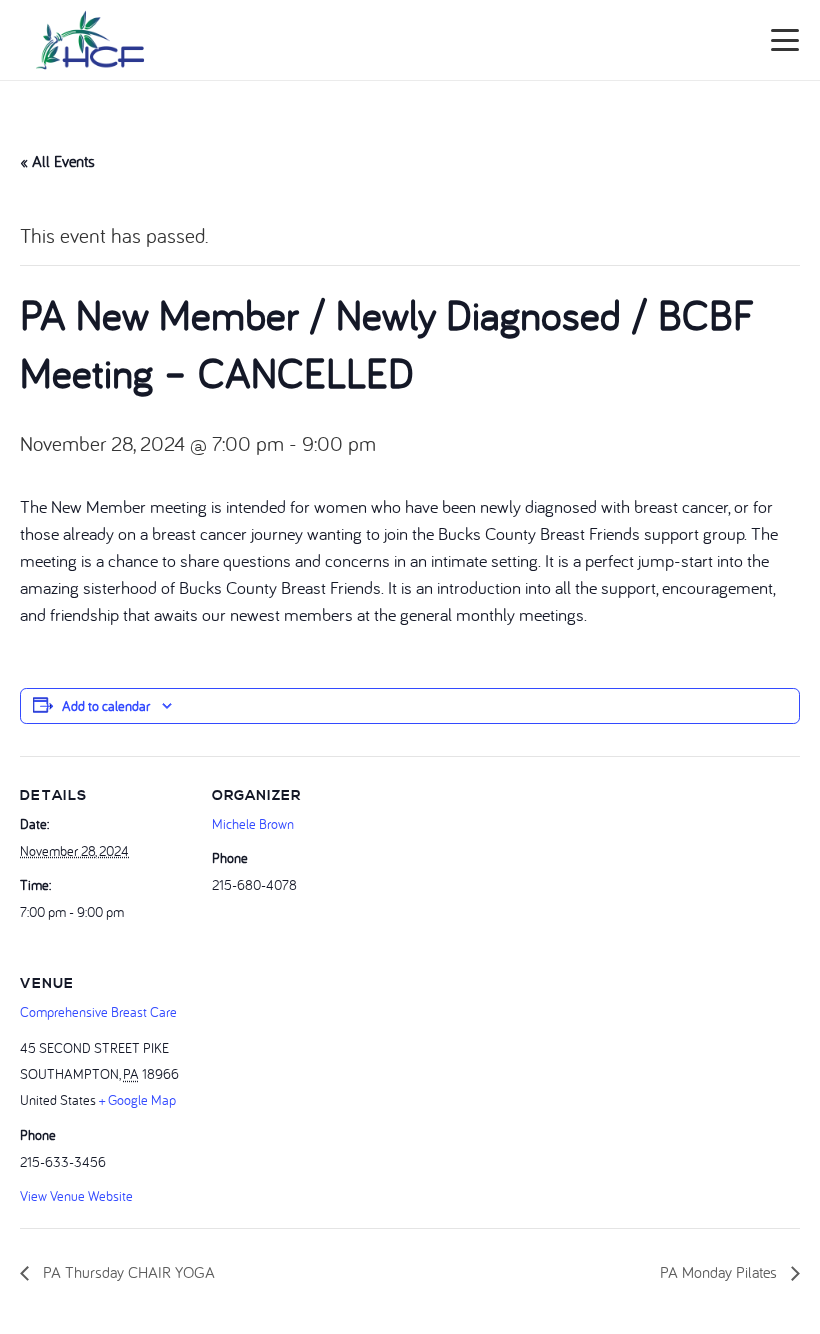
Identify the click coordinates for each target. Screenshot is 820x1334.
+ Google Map (137, 1100)
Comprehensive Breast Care (98, 1012)
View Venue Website (76, 1196)
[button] (785, 40)
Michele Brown (253, 824)
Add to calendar (106, 706)
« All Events (57, 161)
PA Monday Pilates (720, 1272)
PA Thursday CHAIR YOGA (127, 1272)
